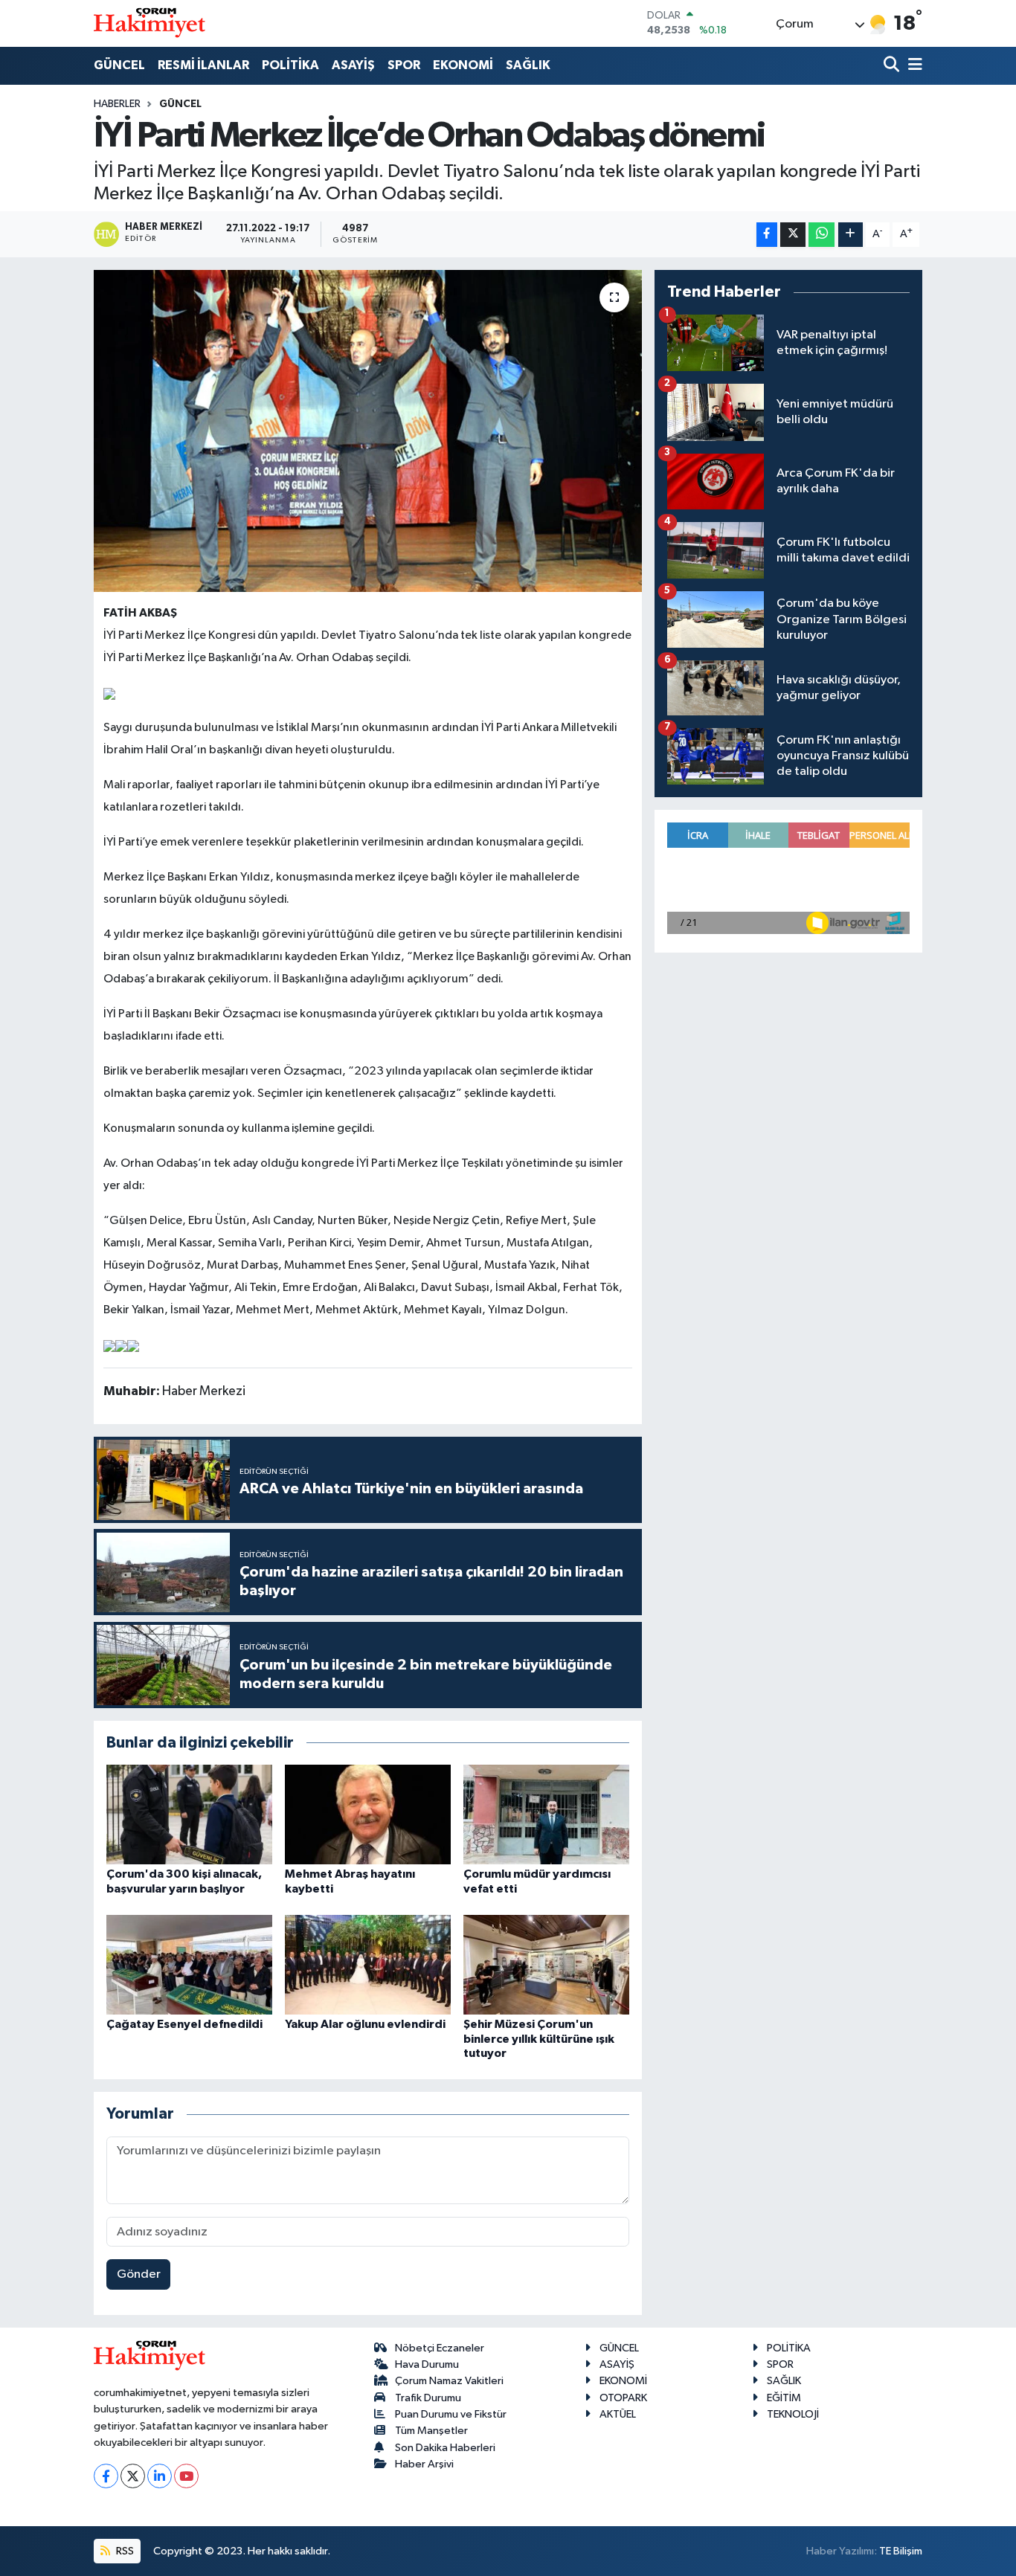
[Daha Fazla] (851, 235)
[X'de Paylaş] (793, 235)
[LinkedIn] (160, 2476)
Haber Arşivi (424, 2464)
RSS (124, 2551)
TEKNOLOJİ (793, 2414)
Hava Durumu (427, 2364)
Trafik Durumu (428, 2398)
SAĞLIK (528, 65)
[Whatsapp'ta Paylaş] (822, 235)
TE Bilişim (901, 2551)
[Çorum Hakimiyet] (149, 23)
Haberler (117, 104)
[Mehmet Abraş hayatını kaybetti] (368, 1814)
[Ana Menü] (913, 66)
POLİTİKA (290, 65)
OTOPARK (623, 2398)
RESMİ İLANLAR (203, 65)
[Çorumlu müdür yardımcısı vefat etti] (546, 1814)
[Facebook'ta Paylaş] (767, 235)
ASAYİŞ (353, 65)
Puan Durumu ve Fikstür (451, 2414)
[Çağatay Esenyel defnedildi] (189, 1964)
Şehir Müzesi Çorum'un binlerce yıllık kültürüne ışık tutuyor (539, 2038)
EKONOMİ (463, 65)
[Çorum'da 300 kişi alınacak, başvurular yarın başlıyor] (189, 1814)
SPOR (404, 65)
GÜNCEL (119, 65)
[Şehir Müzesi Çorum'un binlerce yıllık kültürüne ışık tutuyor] (546, 1964)
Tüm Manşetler (431, 2431)
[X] (133, 2476)
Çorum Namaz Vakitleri (449, 2381)
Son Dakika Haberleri (445, 2448)
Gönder (139, 2274)
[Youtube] (186, 2476)
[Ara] (893, 66)
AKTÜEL (618, 2414)
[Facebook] (106, 2476)
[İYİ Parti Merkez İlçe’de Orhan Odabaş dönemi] (368, 431)
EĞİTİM (784, 2398)
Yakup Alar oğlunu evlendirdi (365, 2024)
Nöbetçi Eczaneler (440, 2348)
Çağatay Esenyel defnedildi (184, 2024)
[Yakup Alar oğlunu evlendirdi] (368, 1964)
